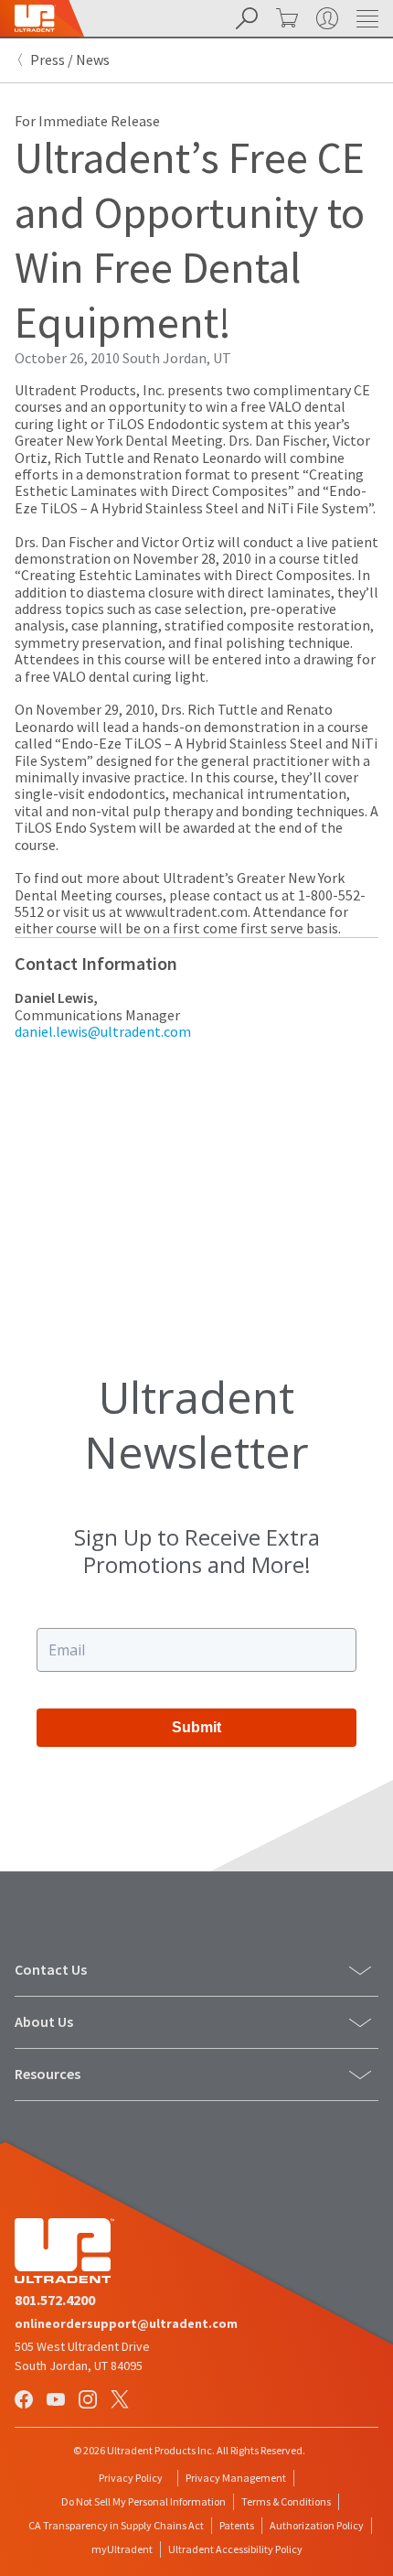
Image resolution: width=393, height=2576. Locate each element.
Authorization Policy (317, 2525)
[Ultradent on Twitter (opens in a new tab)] (122, 2401)
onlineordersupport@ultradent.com (126, 2323)
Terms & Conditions (286, 2501)
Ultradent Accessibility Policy (235, 2549)
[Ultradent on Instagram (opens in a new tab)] (90, 2401)
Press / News (70, 59)
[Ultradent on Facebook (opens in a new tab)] (26, 2401)
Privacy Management (236, 2478)
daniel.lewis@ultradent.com (103, 1031)
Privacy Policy (131, 2478)
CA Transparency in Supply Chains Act (116, 2525)
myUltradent (122, 2549)
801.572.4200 (55, 2300)
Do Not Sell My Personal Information (143, 2501)
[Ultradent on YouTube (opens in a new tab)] (58, 2401)
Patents (237, 2525)
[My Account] (325, 18)
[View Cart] (285, 18)
